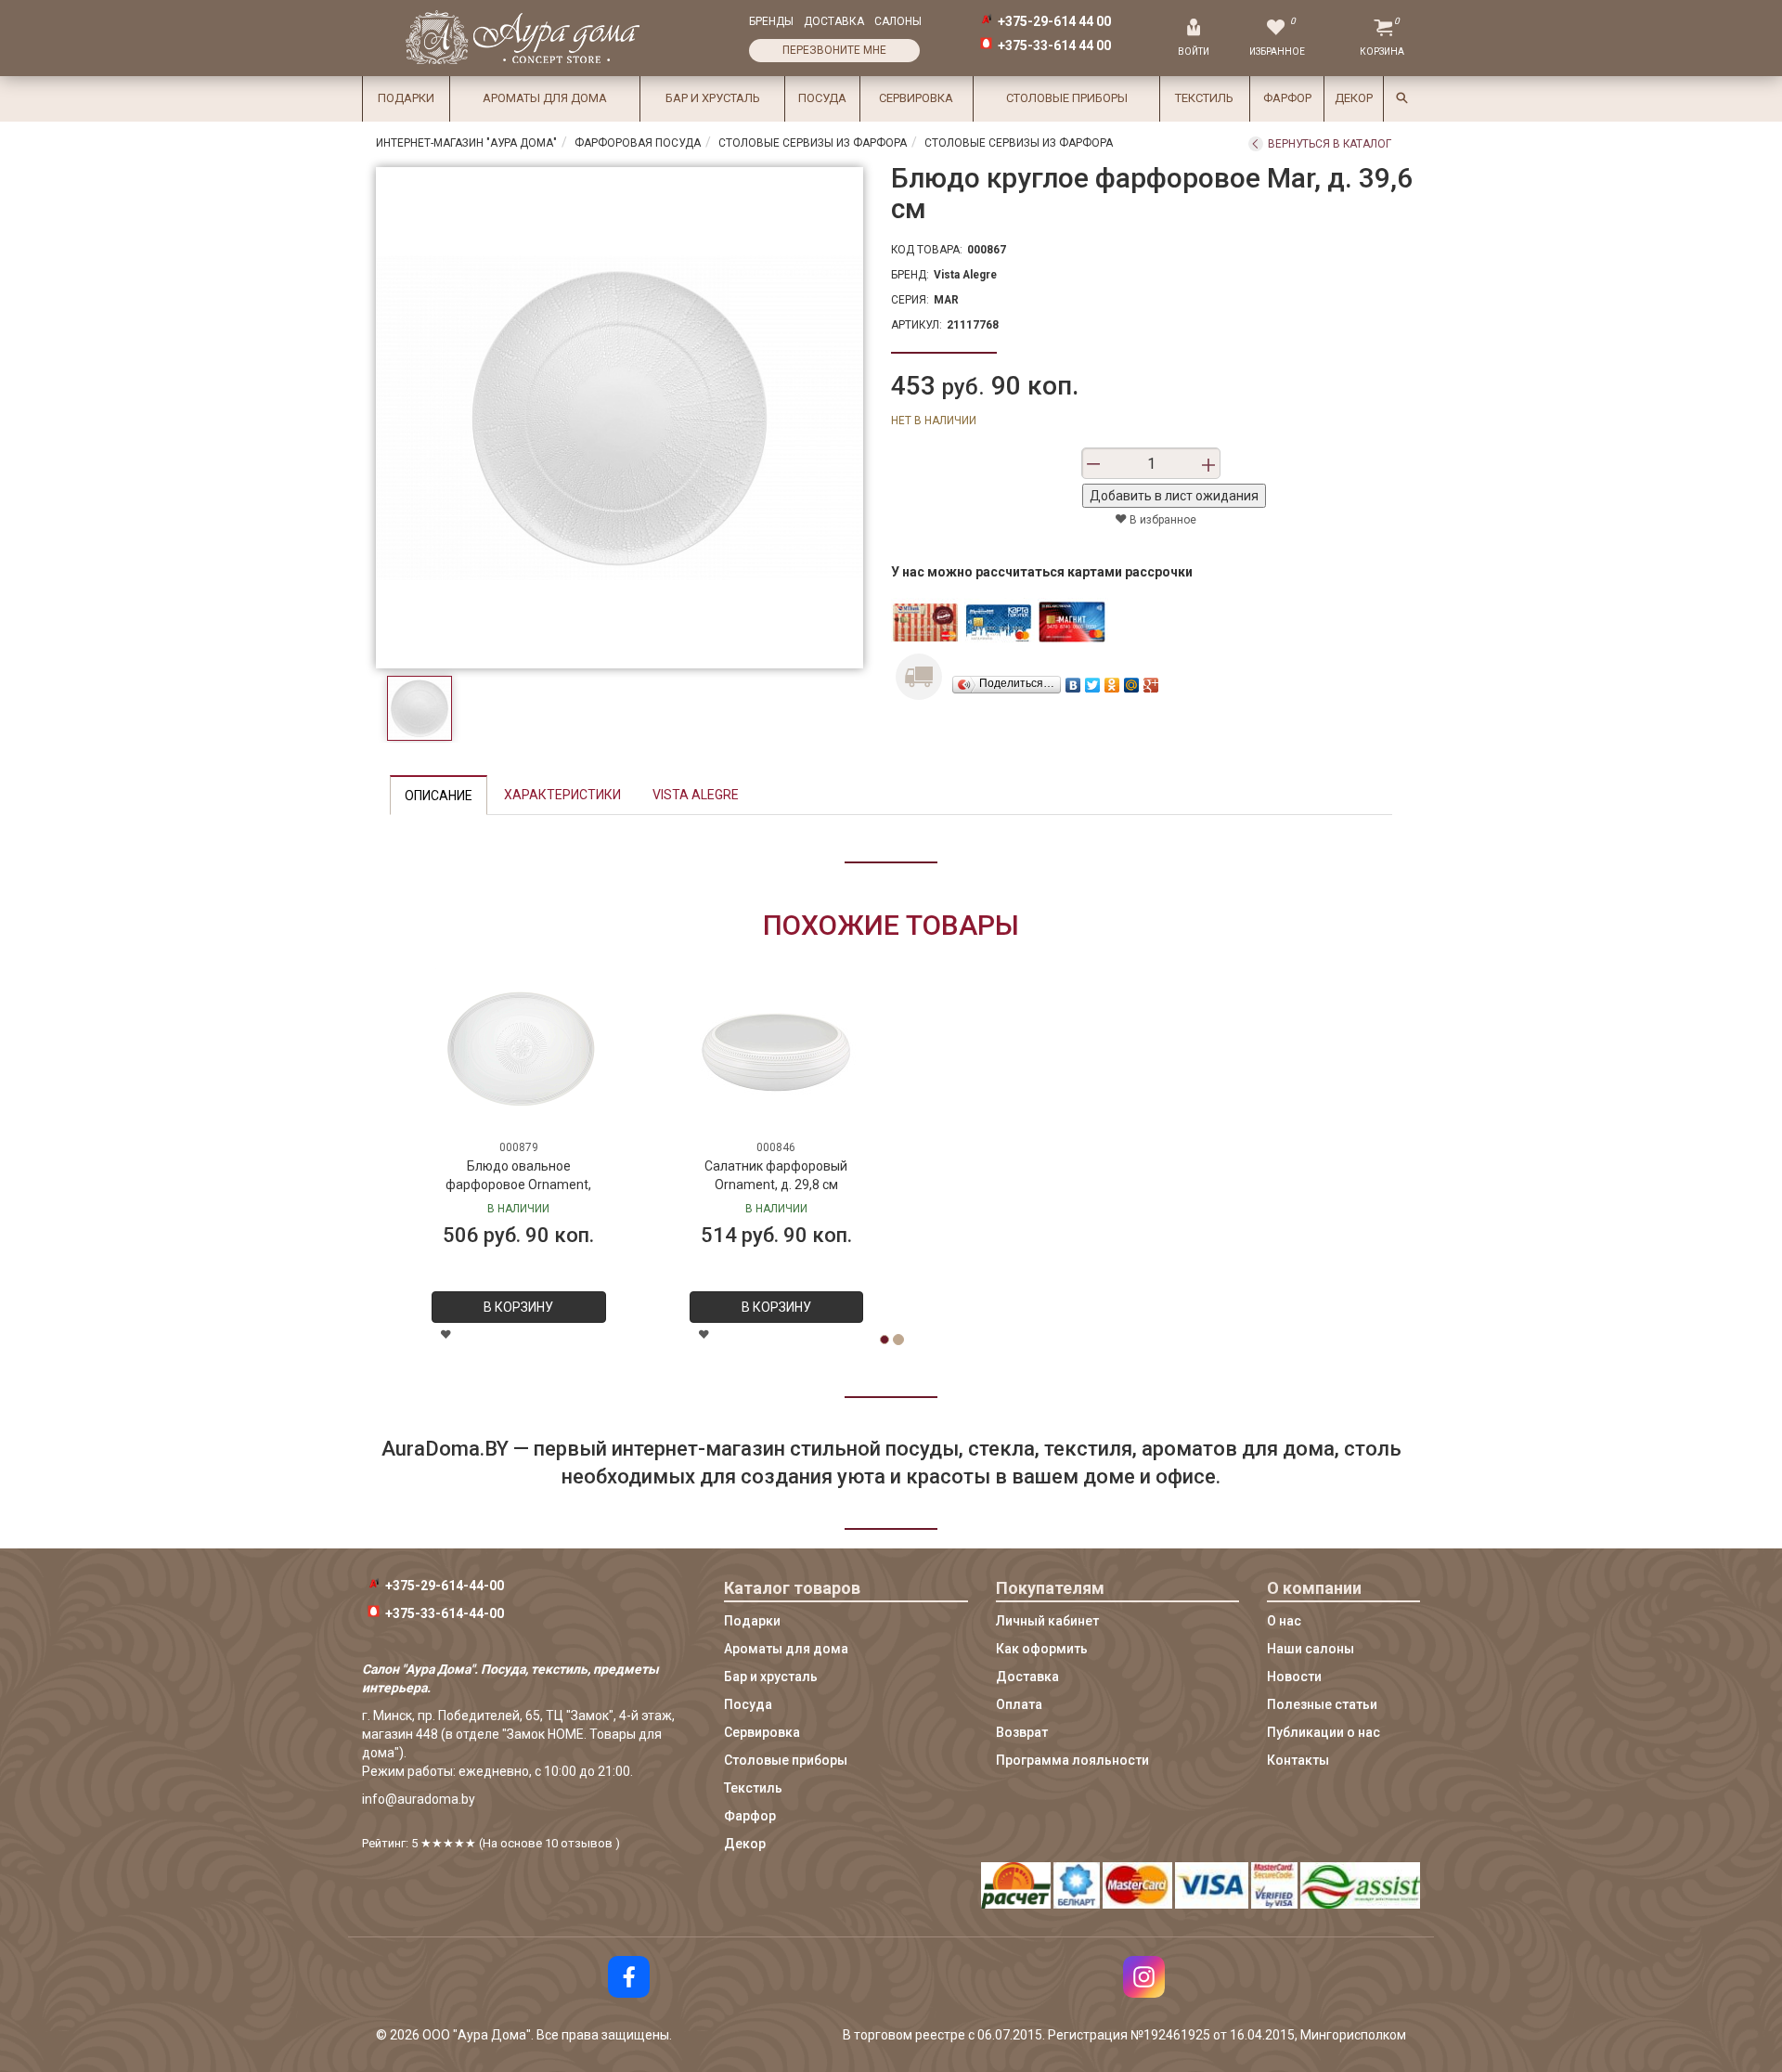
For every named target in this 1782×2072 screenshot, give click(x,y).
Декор (1354, 98)
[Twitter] (1093, 680)
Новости (1294, 1677)
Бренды (771, 21)
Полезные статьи (1322, 1704)
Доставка (834, 21)
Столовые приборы (1067, 98)
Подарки (406, 98)
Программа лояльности (1072, 1760)
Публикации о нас (1324, 1732)
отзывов (587, 1843)
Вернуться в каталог (1330, 144)
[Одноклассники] (1112, 680)
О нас (1284, 1621)
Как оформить (1042, 1649)
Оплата (1019, 1704)
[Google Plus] (1151, 680)
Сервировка (916, 98)
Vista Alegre (965, 275)
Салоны (898, 21)
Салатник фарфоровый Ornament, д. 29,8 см (776, 1175)
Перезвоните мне (834, 50)
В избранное (1162, 520)
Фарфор (1287, 98)
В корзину (776, 1307)
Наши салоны (1311, 1649)
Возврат (1022, 1732)
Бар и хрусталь (713, 98)
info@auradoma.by (419, 1799)
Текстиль (1204, 98)
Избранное (1277, 52)
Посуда (822, 98)
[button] (441, 1060)
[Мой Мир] (1132, 680)
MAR (946, 300)
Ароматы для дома (545, 98)
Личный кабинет (1047, 1621)
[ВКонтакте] (1073, 680)
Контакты (1298, 1760)
